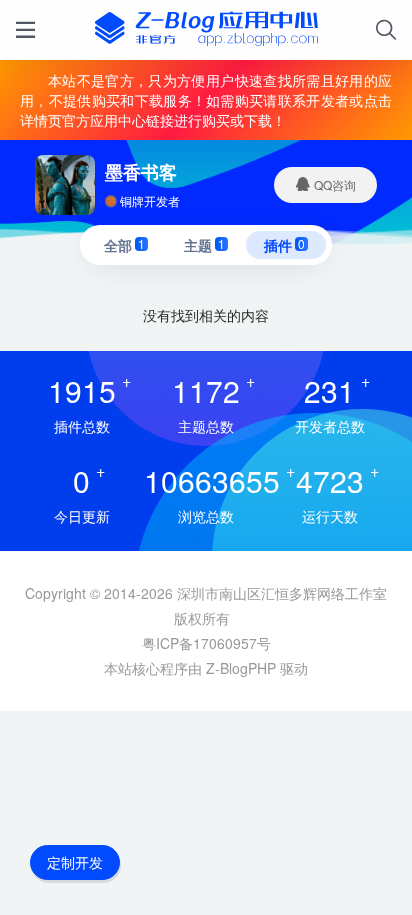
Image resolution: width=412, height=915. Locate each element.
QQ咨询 (333, 184)
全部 (124, 245)
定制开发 (75, 862)
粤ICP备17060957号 (206, 643)
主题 (204, 245)
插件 (284, 245)
